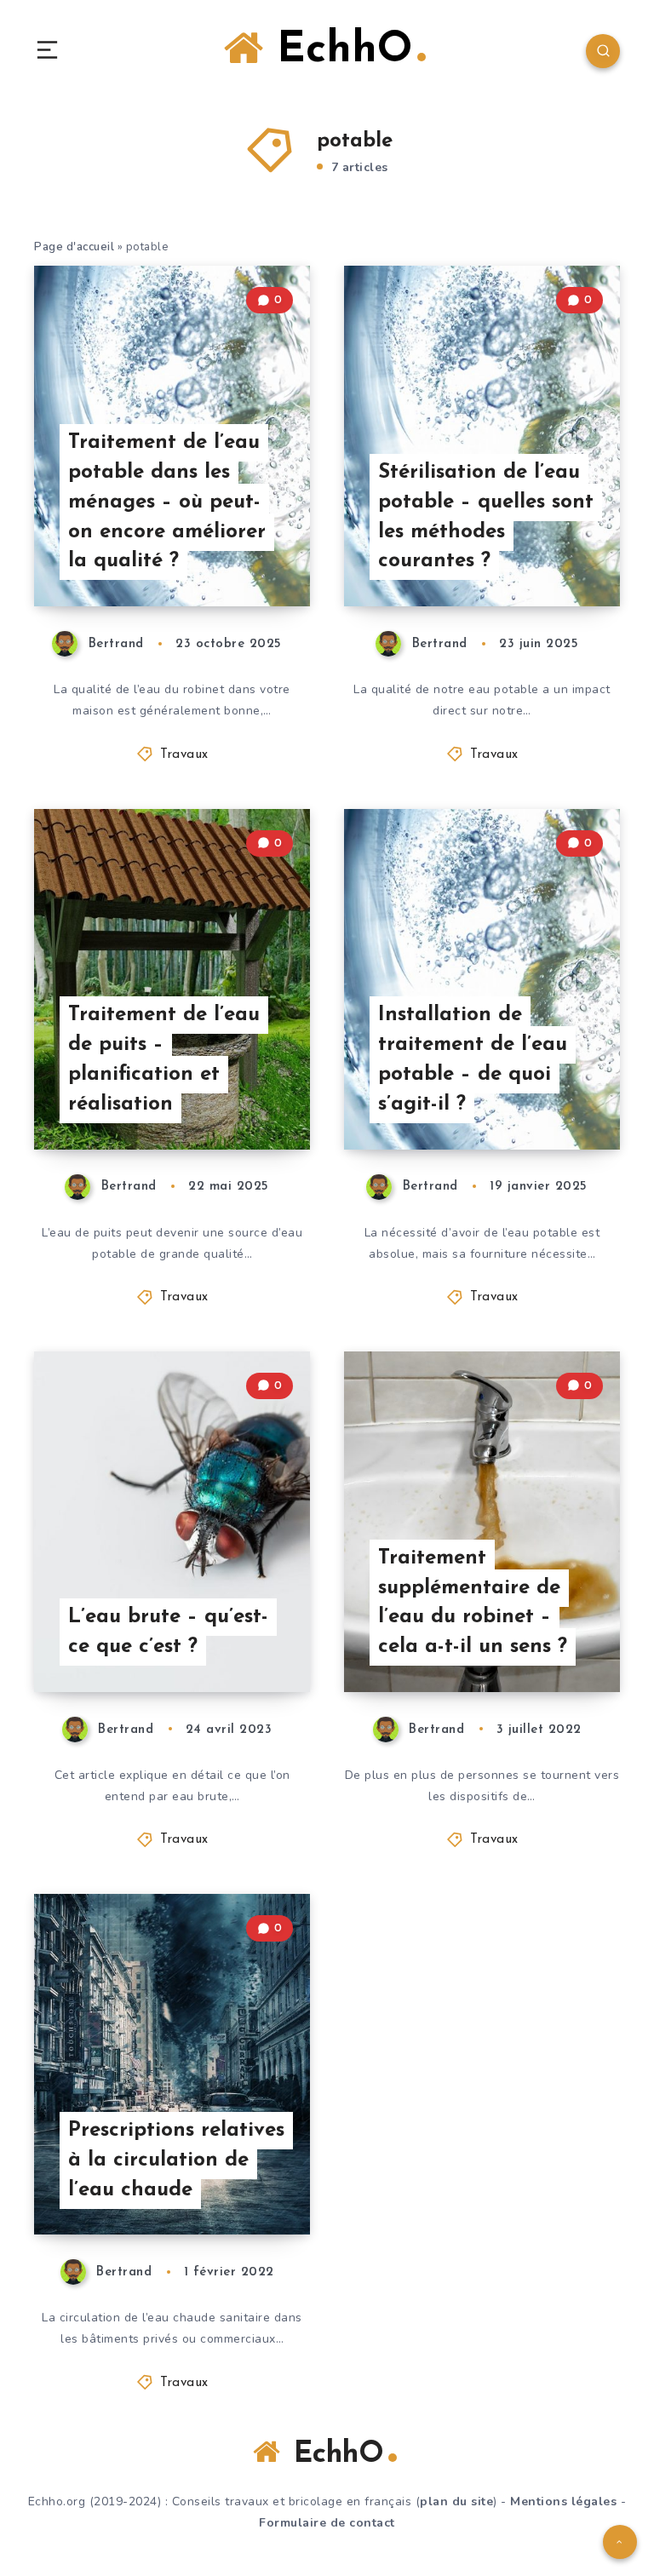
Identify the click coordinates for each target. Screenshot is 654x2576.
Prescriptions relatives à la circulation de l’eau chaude (176, 2160)
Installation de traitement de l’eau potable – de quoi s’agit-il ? (473, 1059)
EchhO (338, 51)
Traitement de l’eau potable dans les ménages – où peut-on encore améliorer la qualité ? (167, 502)
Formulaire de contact (327, 2523)
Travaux (184, 755)
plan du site (456, 2501)
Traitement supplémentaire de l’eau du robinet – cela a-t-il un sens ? (473, 1603)
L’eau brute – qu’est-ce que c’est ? (168, 1632)
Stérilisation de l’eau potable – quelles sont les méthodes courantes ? (486, 517)
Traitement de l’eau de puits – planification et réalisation (164, 1059)
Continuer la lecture (245, 559)
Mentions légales (563, 2501)
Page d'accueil (74, 247)
